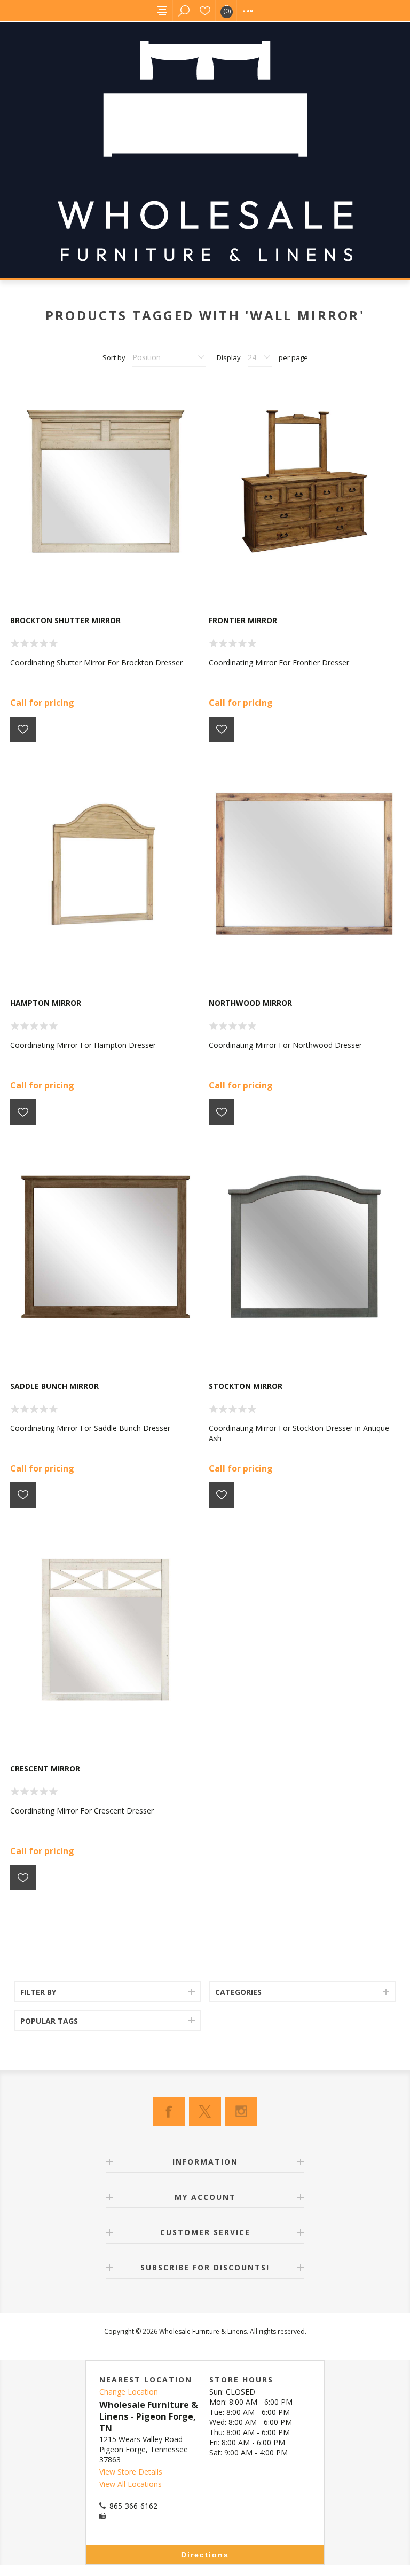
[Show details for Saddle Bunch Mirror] (106, 1247)
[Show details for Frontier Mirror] (304, 481)
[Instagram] (241, 2111)
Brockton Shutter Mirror (65, 620)
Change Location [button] (129, 2392)
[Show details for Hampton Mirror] (106, 864)
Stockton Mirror (246, 1386)
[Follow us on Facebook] (169, 2111)
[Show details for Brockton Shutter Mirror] (106, 481)
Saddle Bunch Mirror (54, 1386)
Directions (205, 2555)
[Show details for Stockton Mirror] (304, 1247)
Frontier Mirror (243, 620)
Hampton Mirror (46, 1003)
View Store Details (131, 2472)
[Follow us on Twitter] (205, 2111)
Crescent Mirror (45, 1768)
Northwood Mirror (250, 1003)
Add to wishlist (23, 729)
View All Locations (131, 2484)
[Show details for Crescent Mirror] (106, 1630)
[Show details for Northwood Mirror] (304, 864)
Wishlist (205, 11)
